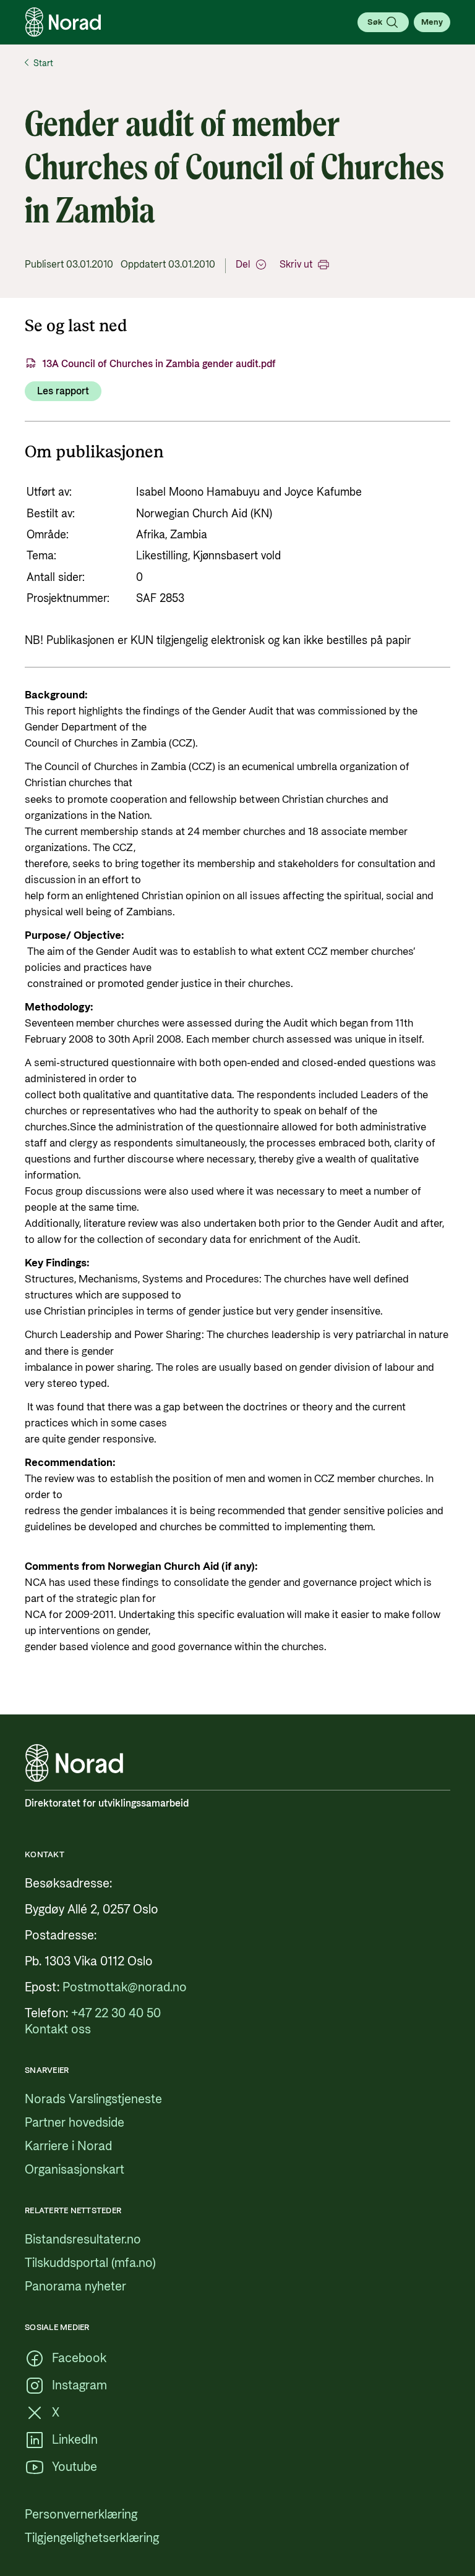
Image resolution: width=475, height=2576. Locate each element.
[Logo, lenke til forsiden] (63, 22)
